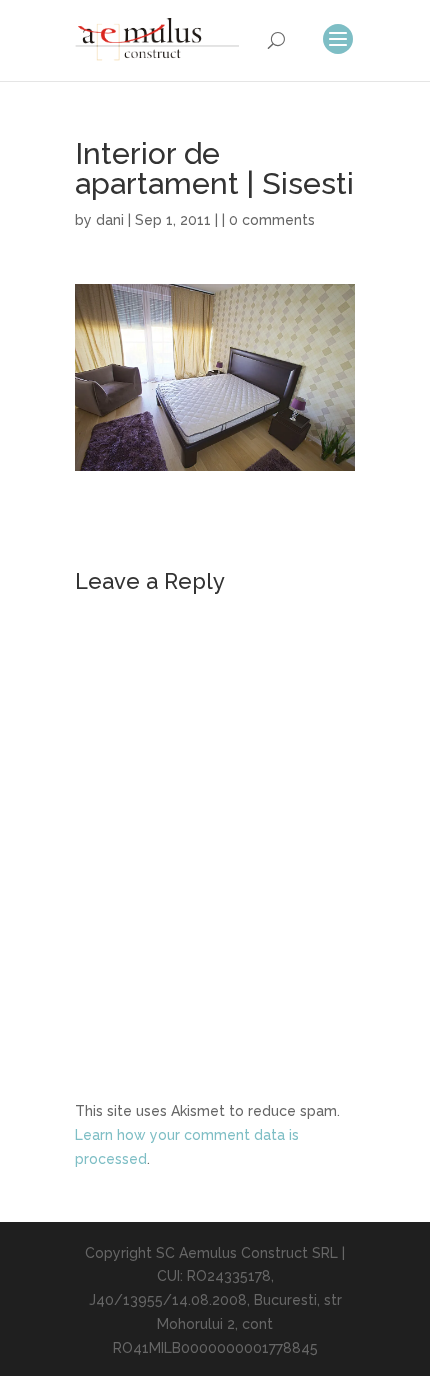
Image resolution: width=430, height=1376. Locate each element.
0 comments (272, 220)
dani (110, 220)
